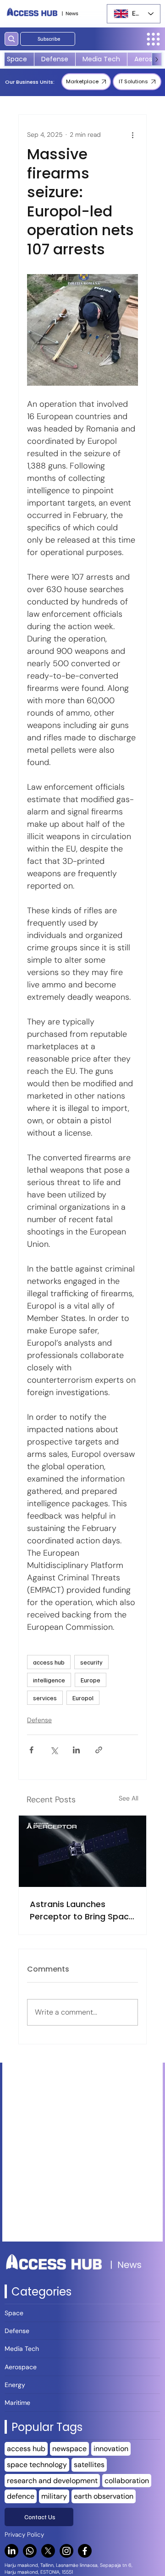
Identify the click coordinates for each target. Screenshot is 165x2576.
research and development (52, 2481)
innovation (111, 2449)
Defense (39, 1720)
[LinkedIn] (11, 2551)
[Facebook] (85, 2551)
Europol (83, 1698)
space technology (37, 2465)
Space (14, 2313)
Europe (91, 1680)
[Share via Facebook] (31, 1750)
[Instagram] (66, 2551)
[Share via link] (99, 1750)
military (54, 2496)
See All (129, 1798)
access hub (49, 1662)
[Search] (11, 39)
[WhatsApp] (30, 2551)
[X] (48, 2551)
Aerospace (21, 2367)
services (45, 1698)
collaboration (127, 2481)
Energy (15, 2385)
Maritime (17, 2403)
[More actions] (132, 135)
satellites (89, 2465)
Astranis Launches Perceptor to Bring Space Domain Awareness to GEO (82, 1910)
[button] (48, 39)
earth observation (104, 2496)
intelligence (49, 1680)
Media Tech (22, 2349)
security (91, 1662)
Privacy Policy (24, 2535)
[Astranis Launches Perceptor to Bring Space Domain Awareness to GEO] (82, 1851)
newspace (69, 2449)
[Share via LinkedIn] (76, 1750)
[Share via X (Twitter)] (54, 1750)
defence (21, 2496)
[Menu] (153, 39)
